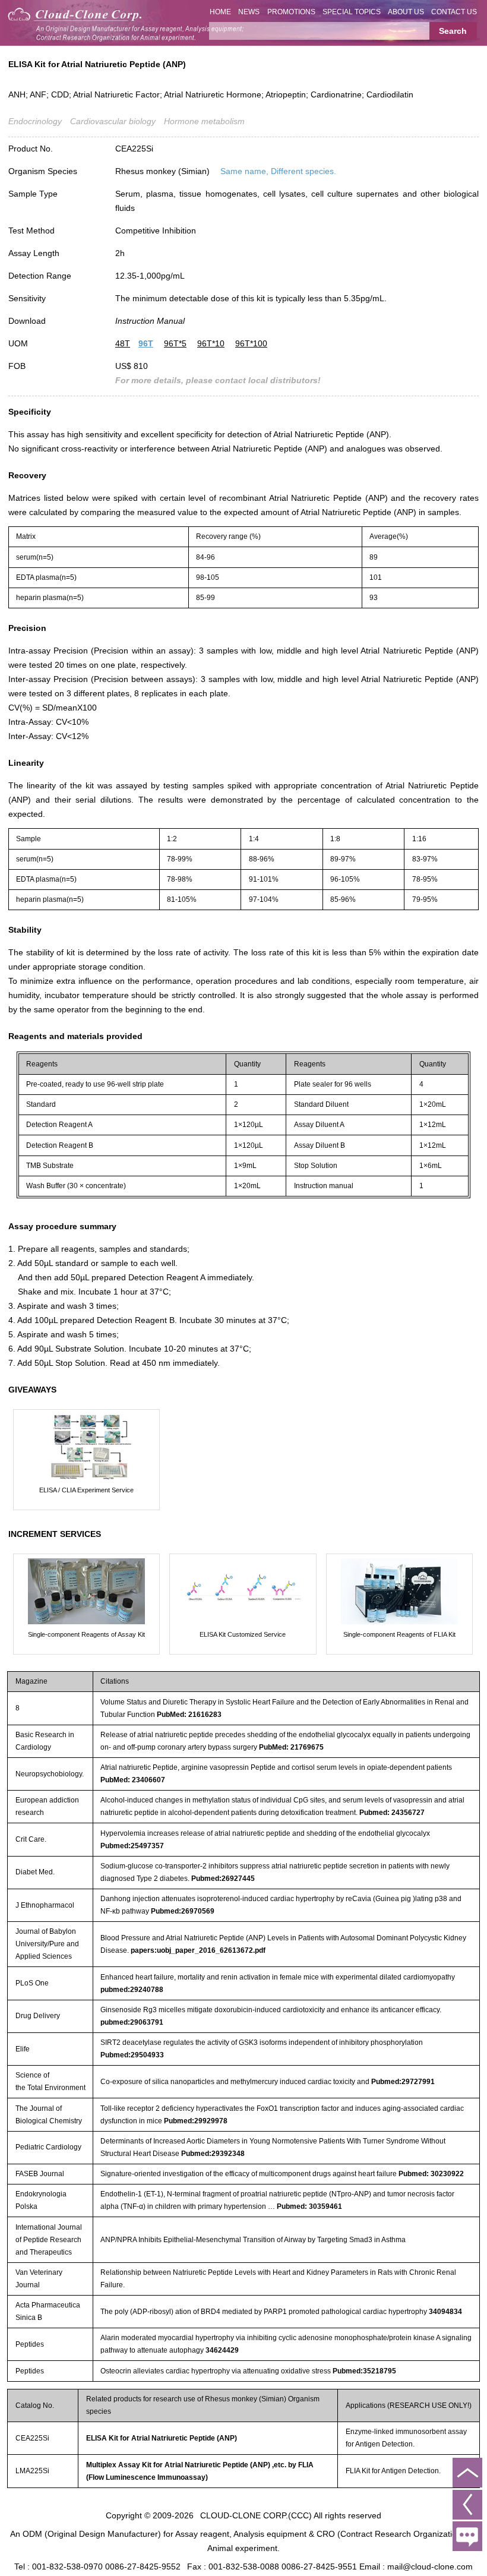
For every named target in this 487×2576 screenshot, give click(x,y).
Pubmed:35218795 (364, 2371)
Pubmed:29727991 (403, 2082)
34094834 (445, 2312)
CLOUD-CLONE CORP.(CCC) (256, 2515)
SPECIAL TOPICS (352, 12)
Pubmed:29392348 (213, 2154)
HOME (220, 12)
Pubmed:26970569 (183, 1911)
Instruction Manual (150, 321)
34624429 (222, 2350)
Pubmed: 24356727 (392, 1813)
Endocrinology (35, 121)
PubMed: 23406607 (133, 1780)
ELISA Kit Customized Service (243, 1634)
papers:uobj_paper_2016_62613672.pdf (198, 1950)
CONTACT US (454, 12)
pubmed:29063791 (132, 2022)
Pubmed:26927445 (223, 1879)
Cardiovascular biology (113, 121)
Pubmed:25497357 (132, 1846)
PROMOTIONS (291, 12)
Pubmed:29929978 (196, 2121)
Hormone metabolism (204, 121)
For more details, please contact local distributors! (218, 380)
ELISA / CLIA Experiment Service (86, 1490)
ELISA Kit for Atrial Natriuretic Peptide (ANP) (162, 2438)
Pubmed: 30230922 (431, 2174)
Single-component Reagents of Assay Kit (86, 1634)
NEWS (249, 12)
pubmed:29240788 (132, 1990)
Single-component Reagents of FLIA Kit (399, 1634)
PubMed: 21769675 (291, 1747)
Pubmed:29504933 (132, 2055)
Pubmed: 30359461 (309, 2206)
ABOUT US (406, 12)
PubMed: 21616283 (189, 1715)
